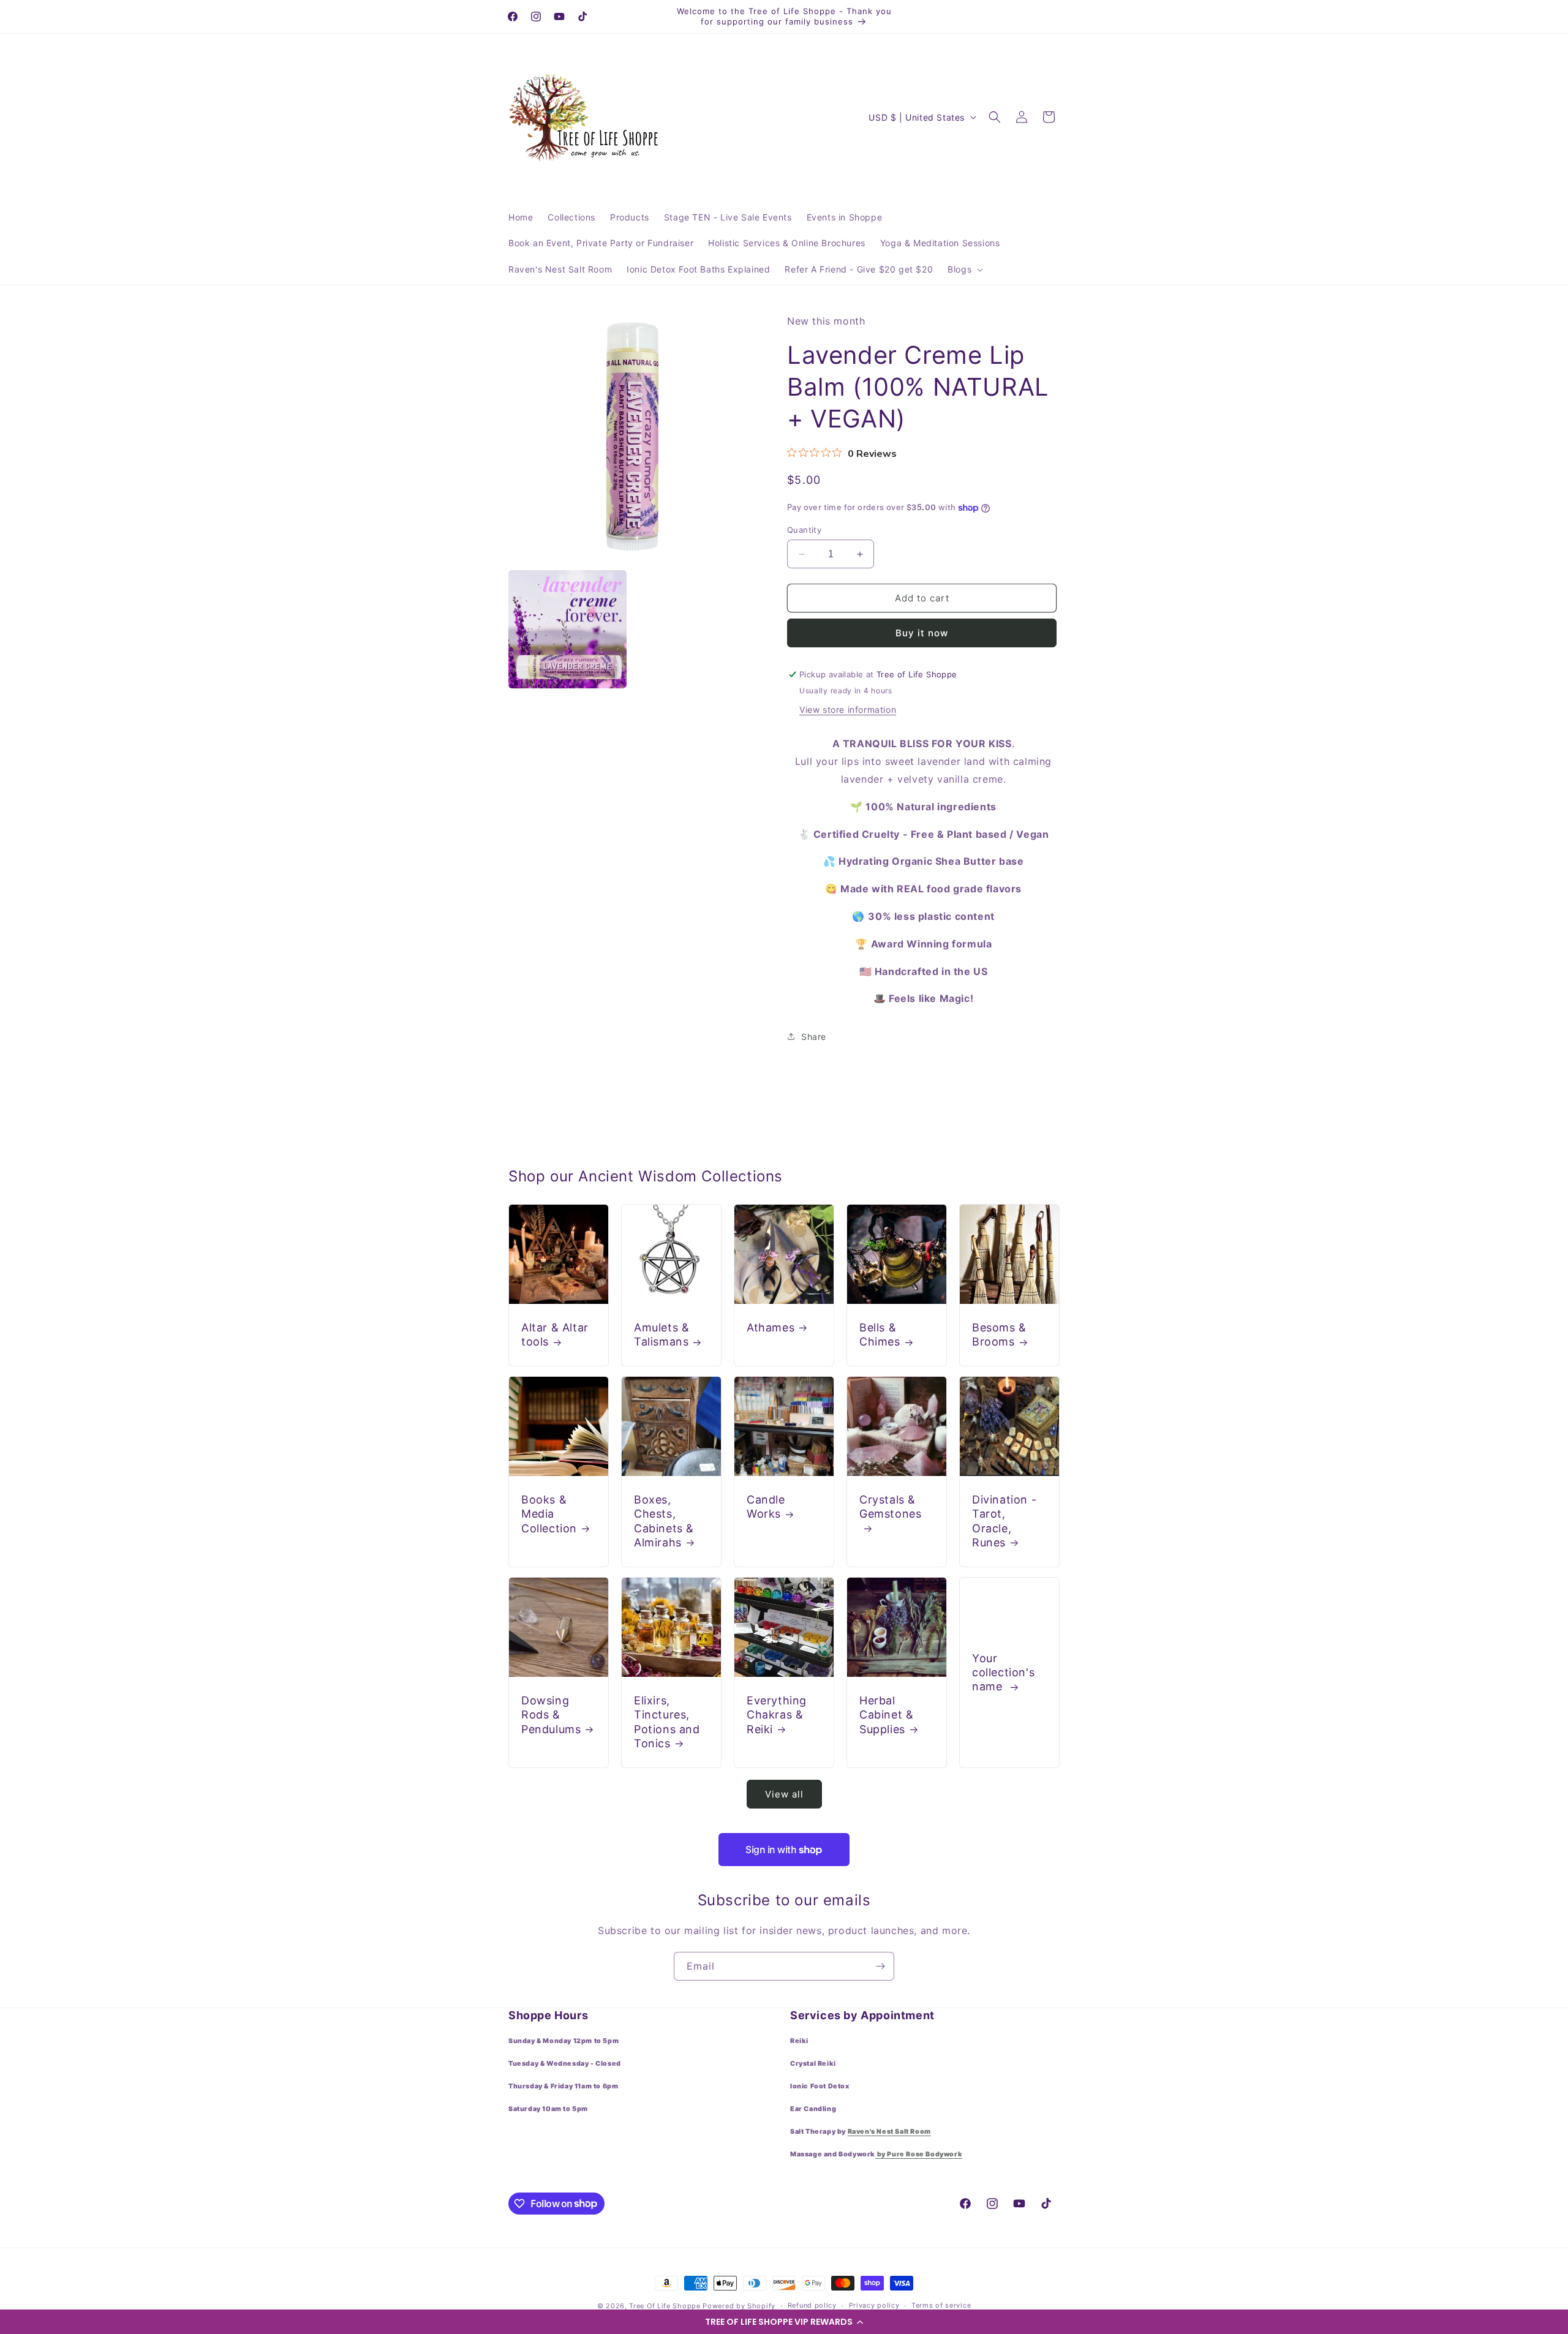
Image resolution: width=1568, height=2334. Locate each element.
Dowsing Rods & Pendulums (551, 1715)
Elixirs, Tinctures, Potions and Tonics (667, 1722)
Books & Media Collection (549, 1514)
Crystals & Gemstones (890, 1507)
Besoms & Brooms (999, 1335)
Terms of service (941, 2305)
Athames (771, 1327)
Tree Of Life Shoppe (665, 2306)
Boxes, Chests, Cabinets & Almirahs (664, 1521)
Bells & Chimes (880, 1335)
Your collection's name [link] (1003, 1672)
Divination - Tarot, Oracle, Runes (1004, 1521)
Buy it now (922, 633)
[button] (784, 2322)
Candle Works (766, 1507)
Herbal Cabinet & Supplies (886, 1715)
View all (784, 1794)
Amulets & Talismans (661, 1335)
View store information (848, 710)
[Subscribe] (880, 1966)
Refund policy (812, 2305)
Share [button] (814, 1037)
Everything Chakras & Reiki (777, 1715)
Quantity (804, 530)
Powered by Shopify (739, 2306)
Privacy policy (874, 2305)
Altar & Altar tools (555, 1335)
